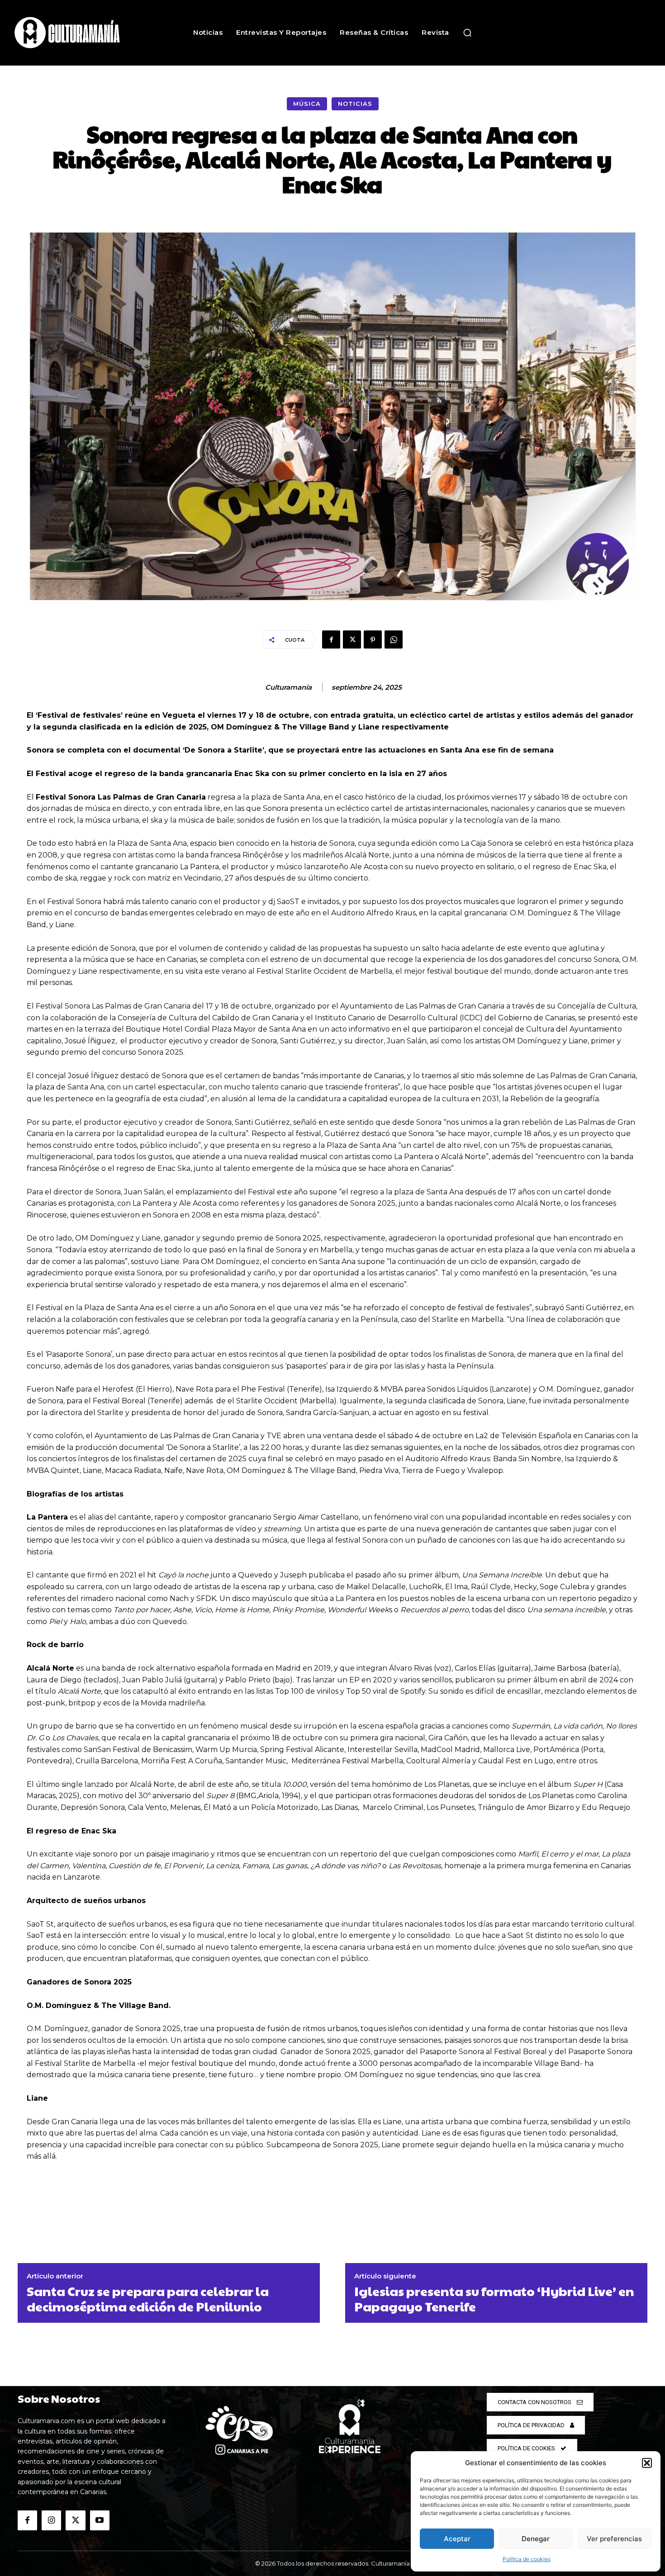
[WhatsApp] (394, 639)
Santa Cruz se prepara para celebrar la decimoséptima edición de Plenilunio (148, 2299)
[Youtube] (100, 2520)
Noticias (355, 104)
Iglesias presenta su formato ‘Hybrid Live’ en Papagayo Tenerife (494, 2299)
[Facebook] (331, 639)
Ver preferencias (614, 2539)
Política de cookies (527, 2559)
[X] (352, 639)
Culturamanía (288, 687)
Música (307, 104)
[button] (647, 2463)
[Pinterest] (373, 639)
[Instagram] (51, 2520)
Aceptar (457, 2539)
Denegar (536, 2539)
